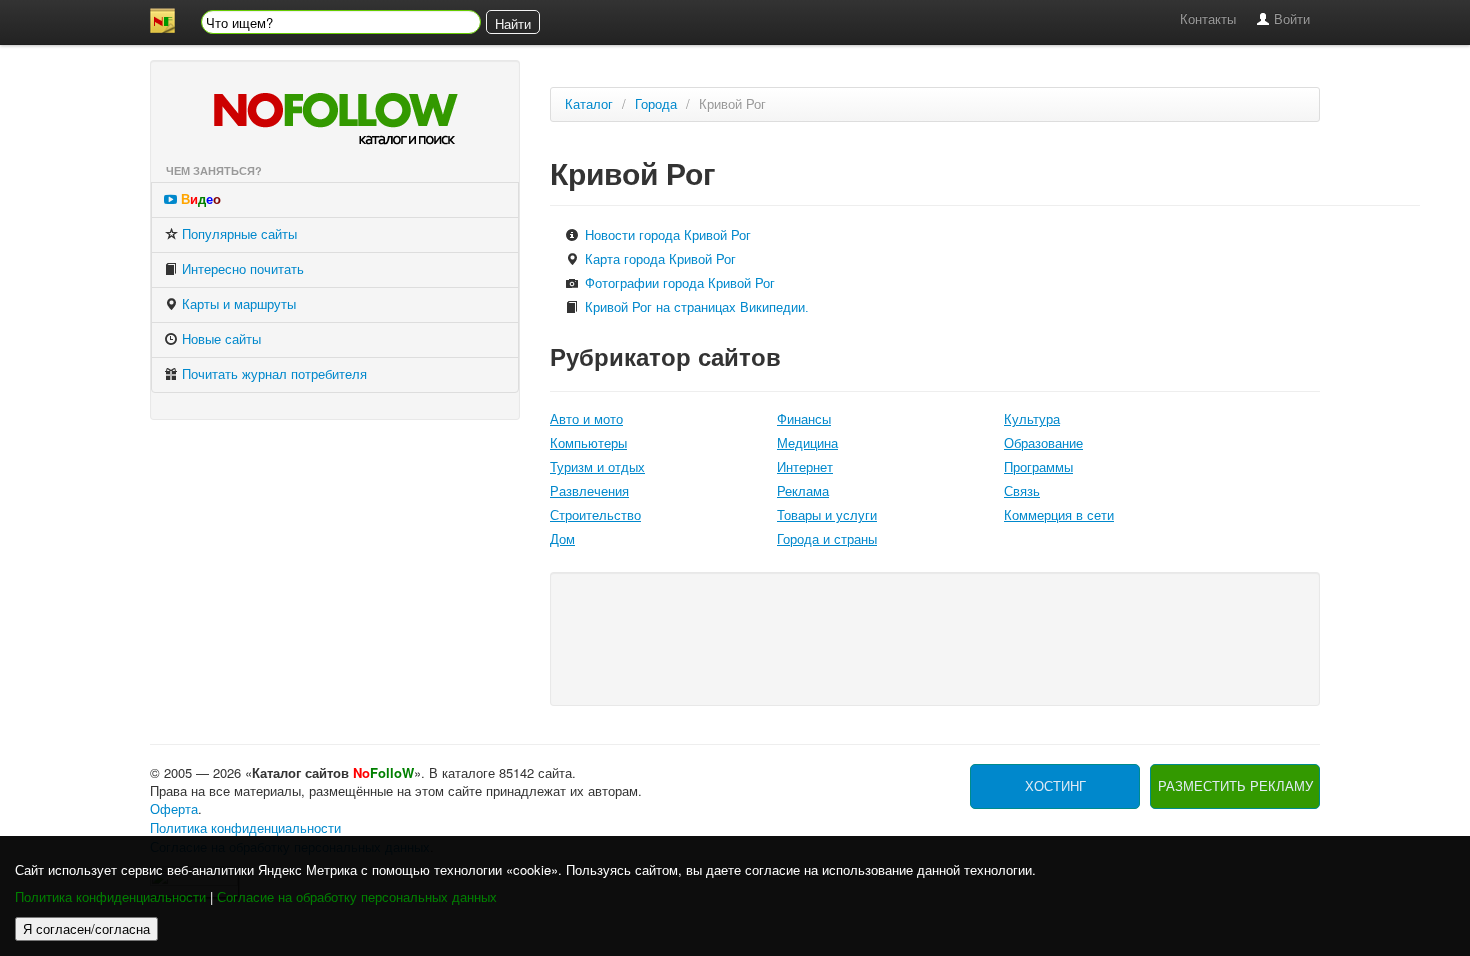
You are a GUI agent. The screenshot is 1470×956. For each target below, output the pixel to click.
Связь (1022, 491)
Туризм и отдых (597, 467)
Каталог (589, 104)
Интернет (805, 467)
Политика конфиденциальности (110, 897)
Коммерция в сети (1059, 515)
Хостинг (1055, 786)
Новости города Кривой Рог (666, 235)
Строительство (595, 515)
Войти (1290, 19)
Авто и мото (586, 419)
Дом (562, 539)
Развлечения (589, 491)
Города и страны (827, 539)
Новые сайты (219, 339)
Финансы (804, 419)
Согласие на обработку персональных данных (357, 897)
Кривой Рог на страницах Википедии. (695, 307)
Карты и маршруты (237, 304)
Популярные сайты (237, 234)
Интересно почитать (241, 269)
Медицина (807, 443)
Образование (1043, 443)
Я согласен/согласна (86, 928)
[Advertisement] (934, 637)
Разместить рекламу (1235, 786)
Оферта (174, 809)
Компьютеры (588, 443)
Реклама (803, 491)
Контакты (1208, 19)
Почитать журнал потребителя (272, 374)
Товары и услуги (827, 515)
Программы (1038, 467)
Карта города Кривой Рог (658, 259)
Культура (1032, 419)
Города (656, 104)
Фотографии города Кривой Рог (678, 283)
